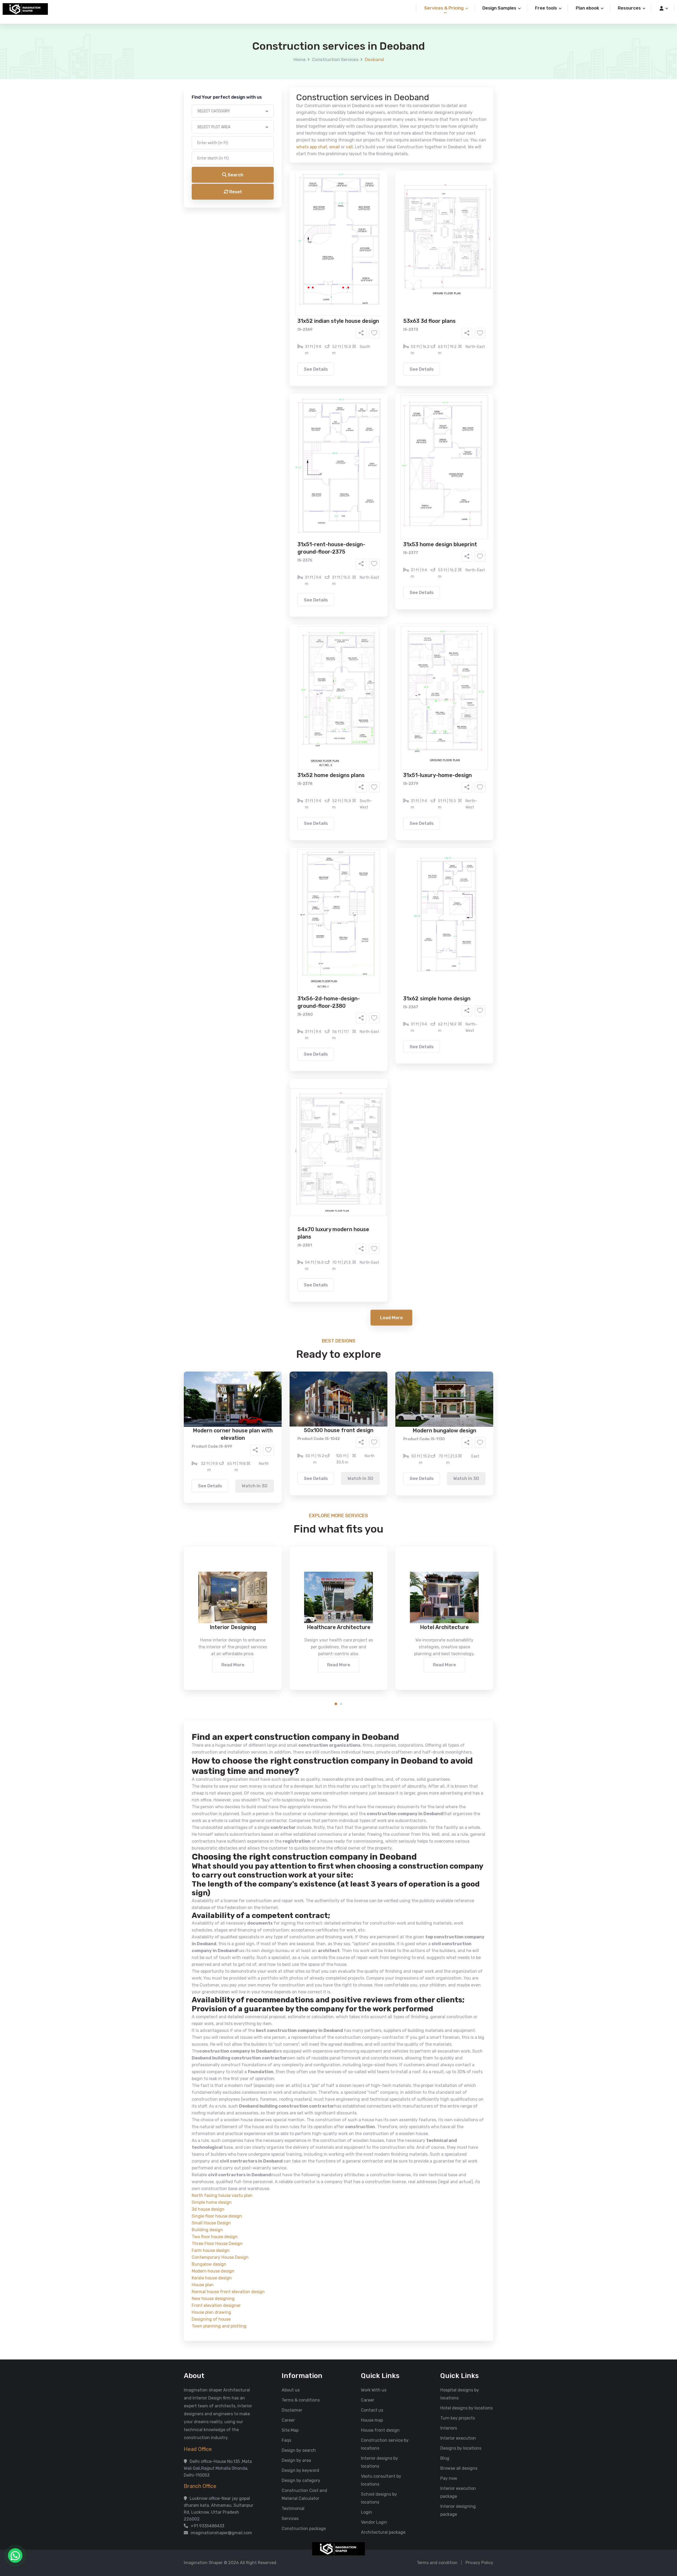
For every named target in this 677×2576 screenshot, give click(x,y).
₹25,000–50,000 (377, 249)
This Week (282, 227)
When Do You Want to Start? (293, 218)
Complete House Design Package (355, 205)
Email (271, 105)
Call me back (382, 286)
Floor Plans (283, 189)
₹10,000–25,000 (330, 249)
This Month (316, 227)
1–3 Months (352, 227)
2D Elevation (284, 197)
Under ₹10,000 (286, 249)
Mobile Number (280, 77)
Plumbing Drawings (291, 205)
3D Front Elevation (326, 189)
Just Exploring (391, 227)
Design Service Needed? (290, 180)
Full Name (275, 49)
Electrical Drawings (378, 197)
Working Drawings (328, 197)
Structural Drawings (378, 189)
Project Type (279, 133)
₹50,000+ (282, 257)
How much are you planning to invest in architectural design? (326, 240)
